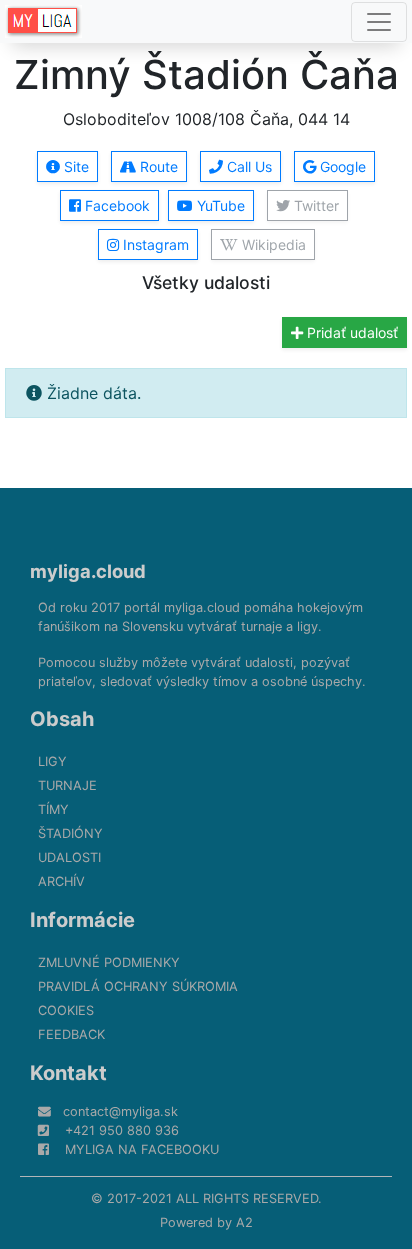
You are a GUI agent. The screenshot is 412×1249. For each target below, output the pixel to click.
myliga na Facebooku (142, 1149)
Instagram (154, 244)
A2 (244, 1222)
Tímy (53, 809)
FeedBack (71, 1034)
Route (157, 166)
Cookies (66, 1010)
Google (341, 166)
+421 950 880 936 (122, 1130)
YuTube (219, 205)
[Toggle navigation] (379, 22)
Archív (61, 881)
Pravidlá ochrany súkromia (138, 986)
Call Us (247, 166)
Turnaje (67, 785)
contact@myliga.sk (120, 1111)
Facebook (115, 205)
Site (74, 166)
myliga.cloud (88, 571)
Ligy (52, 761)
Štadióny (70, 833)
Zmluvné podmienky (109, 962)
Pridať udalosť (350, 332)
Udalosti (69, 857)
